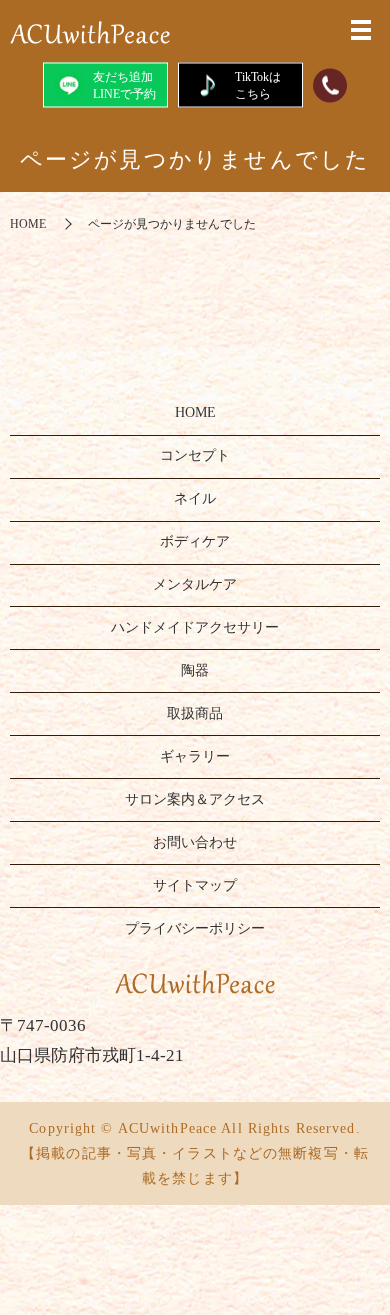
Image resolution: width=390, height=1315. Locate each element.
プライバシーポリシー (195, 928)
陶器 (195, 670)
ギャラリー (195, 756)
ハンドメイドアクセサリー (195, 627)
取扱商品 (195, 713)
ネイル (195, 498)
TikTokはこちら (258, 84)
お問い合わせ (195, 842)
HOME (28, 224)
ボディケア (195, 541)
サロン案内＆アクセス (195, 799)
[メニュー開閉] (361, 30)
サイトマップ (195, 885)
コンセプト (195, 455)
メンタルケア (195, 584)
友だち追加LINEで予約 (124, 84)
